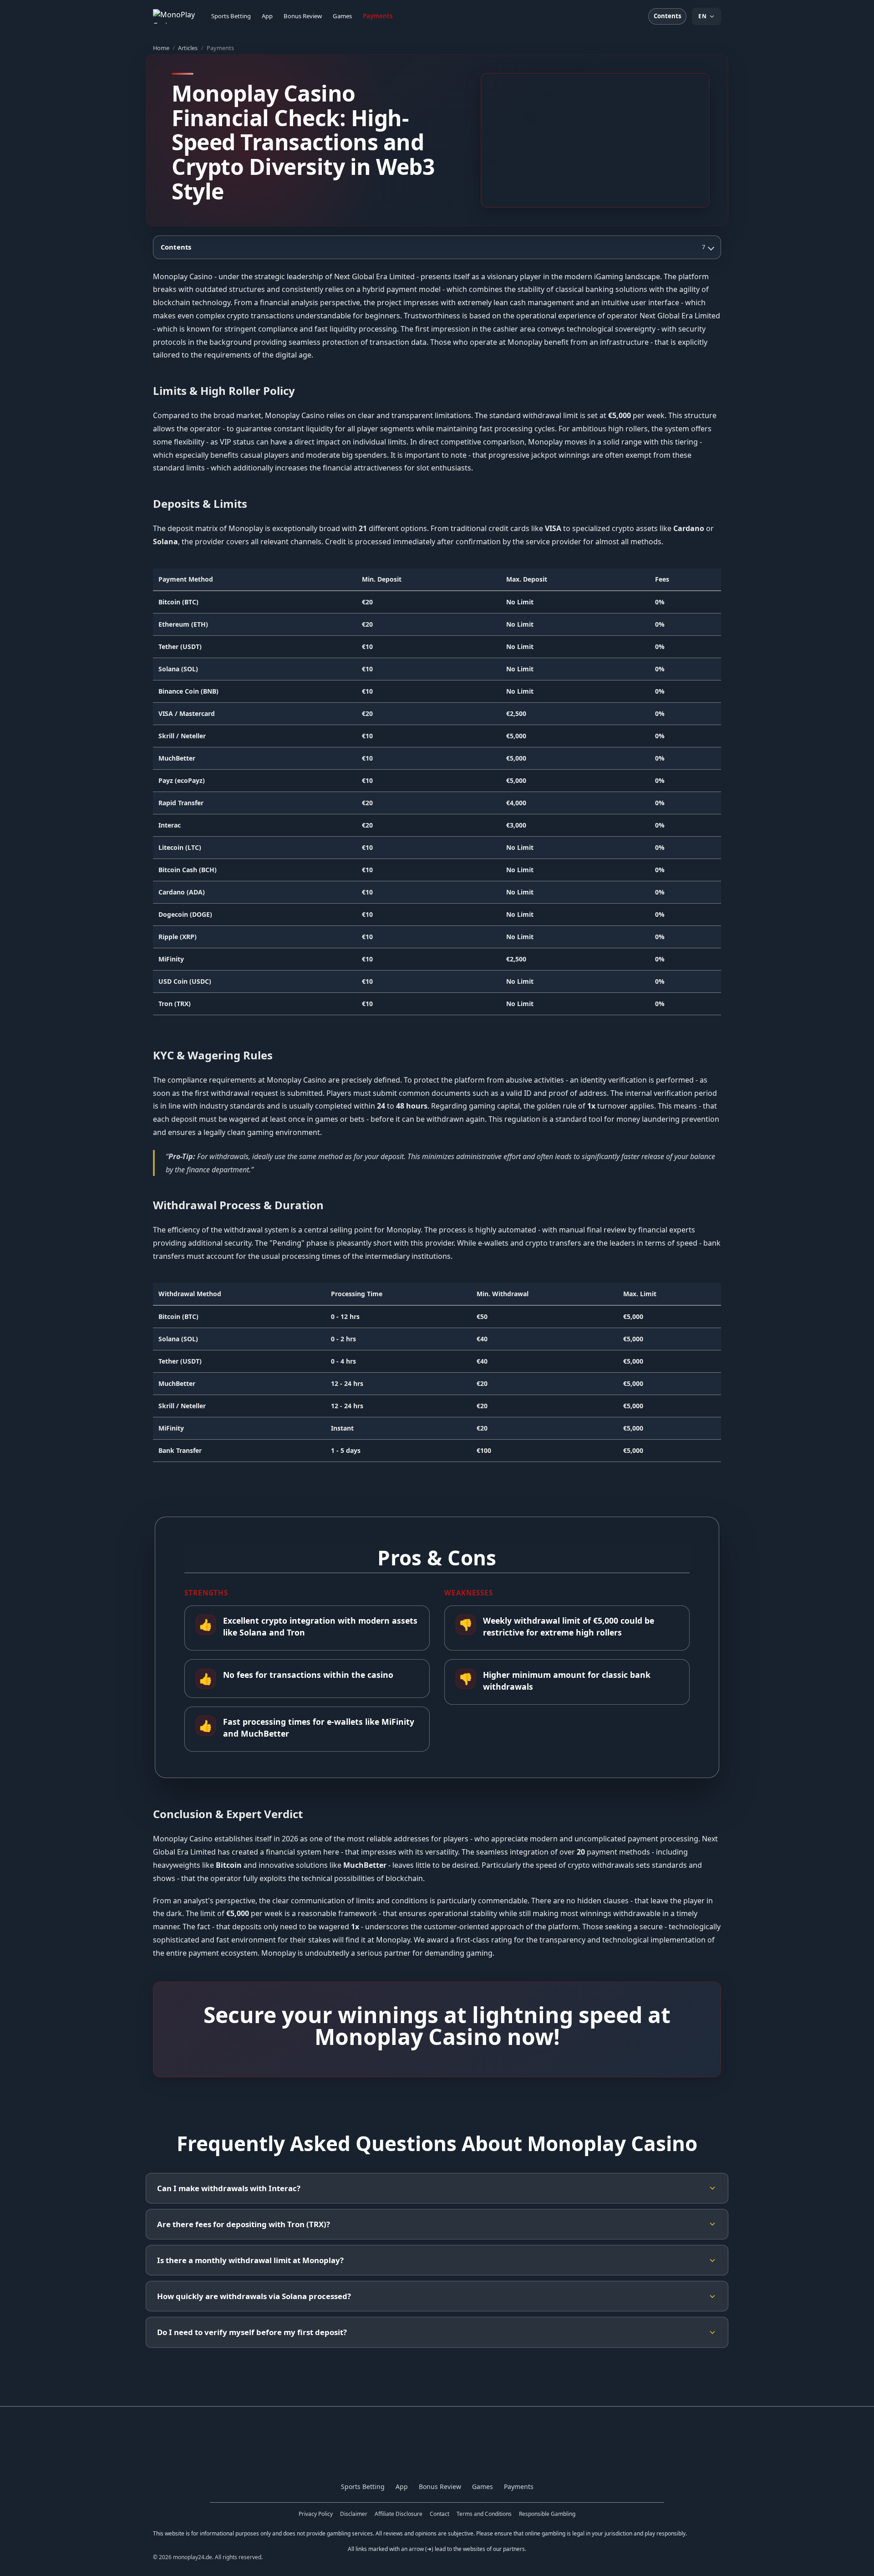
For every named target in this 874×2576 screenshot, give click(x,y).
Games (342, 16)
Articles (188, 48)
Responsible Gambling (547, 2514)
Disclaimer (354, 2514)
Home (161, 48)
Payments (378, 16)
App (267, 16)
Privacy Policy (316, 2514)
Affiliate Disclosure (399, 2514)
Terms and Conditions (484, 2514)
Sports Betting (231, 16)
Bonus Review (303, 16)
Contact (440, 2514)
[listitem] (437, 2188)
